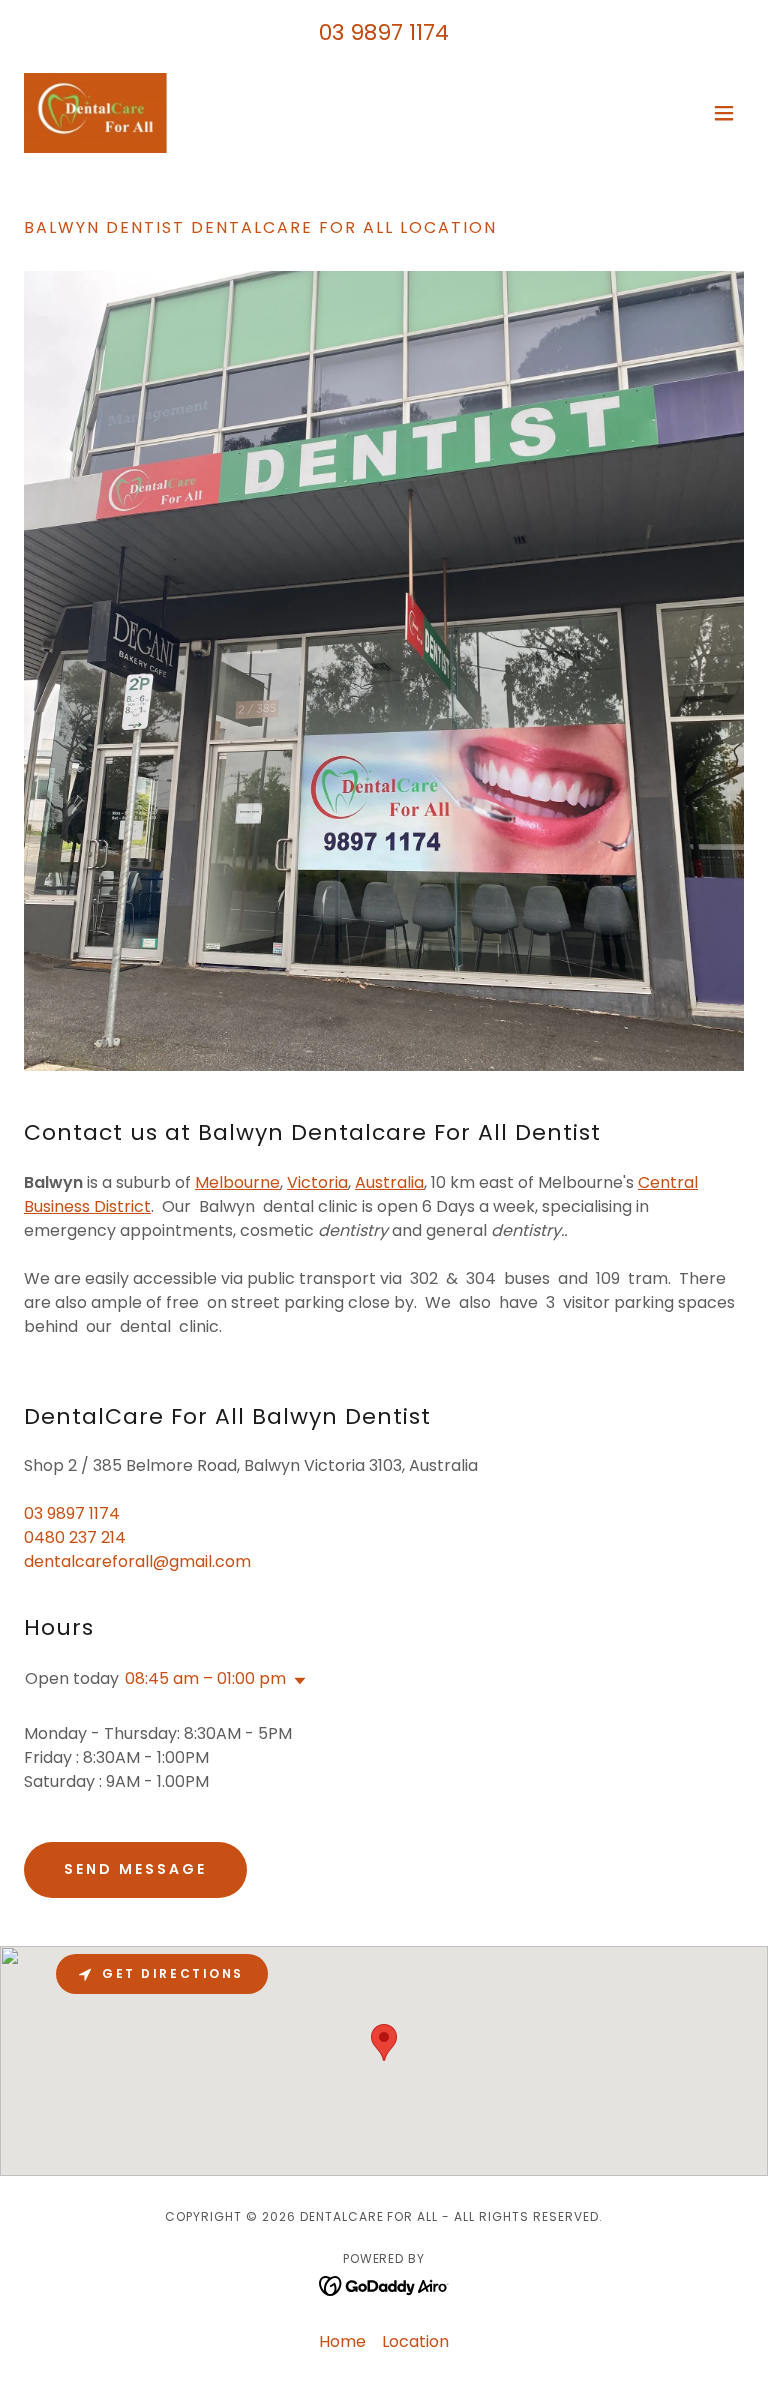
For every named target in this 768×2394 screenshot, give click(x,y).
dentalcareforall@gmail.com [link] (137, 1561)
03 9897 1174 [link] (384, 32)
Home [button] (342, 2341)
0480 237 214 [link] (75, 1537)
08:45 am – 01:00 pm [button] (205, 1678)
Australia (389, 1182)
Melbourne (237, 1182)
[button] (724, 113)
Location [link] (415, 2341)
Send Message (135, 1869)
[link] (96, 113)
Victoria (317, 1182)
